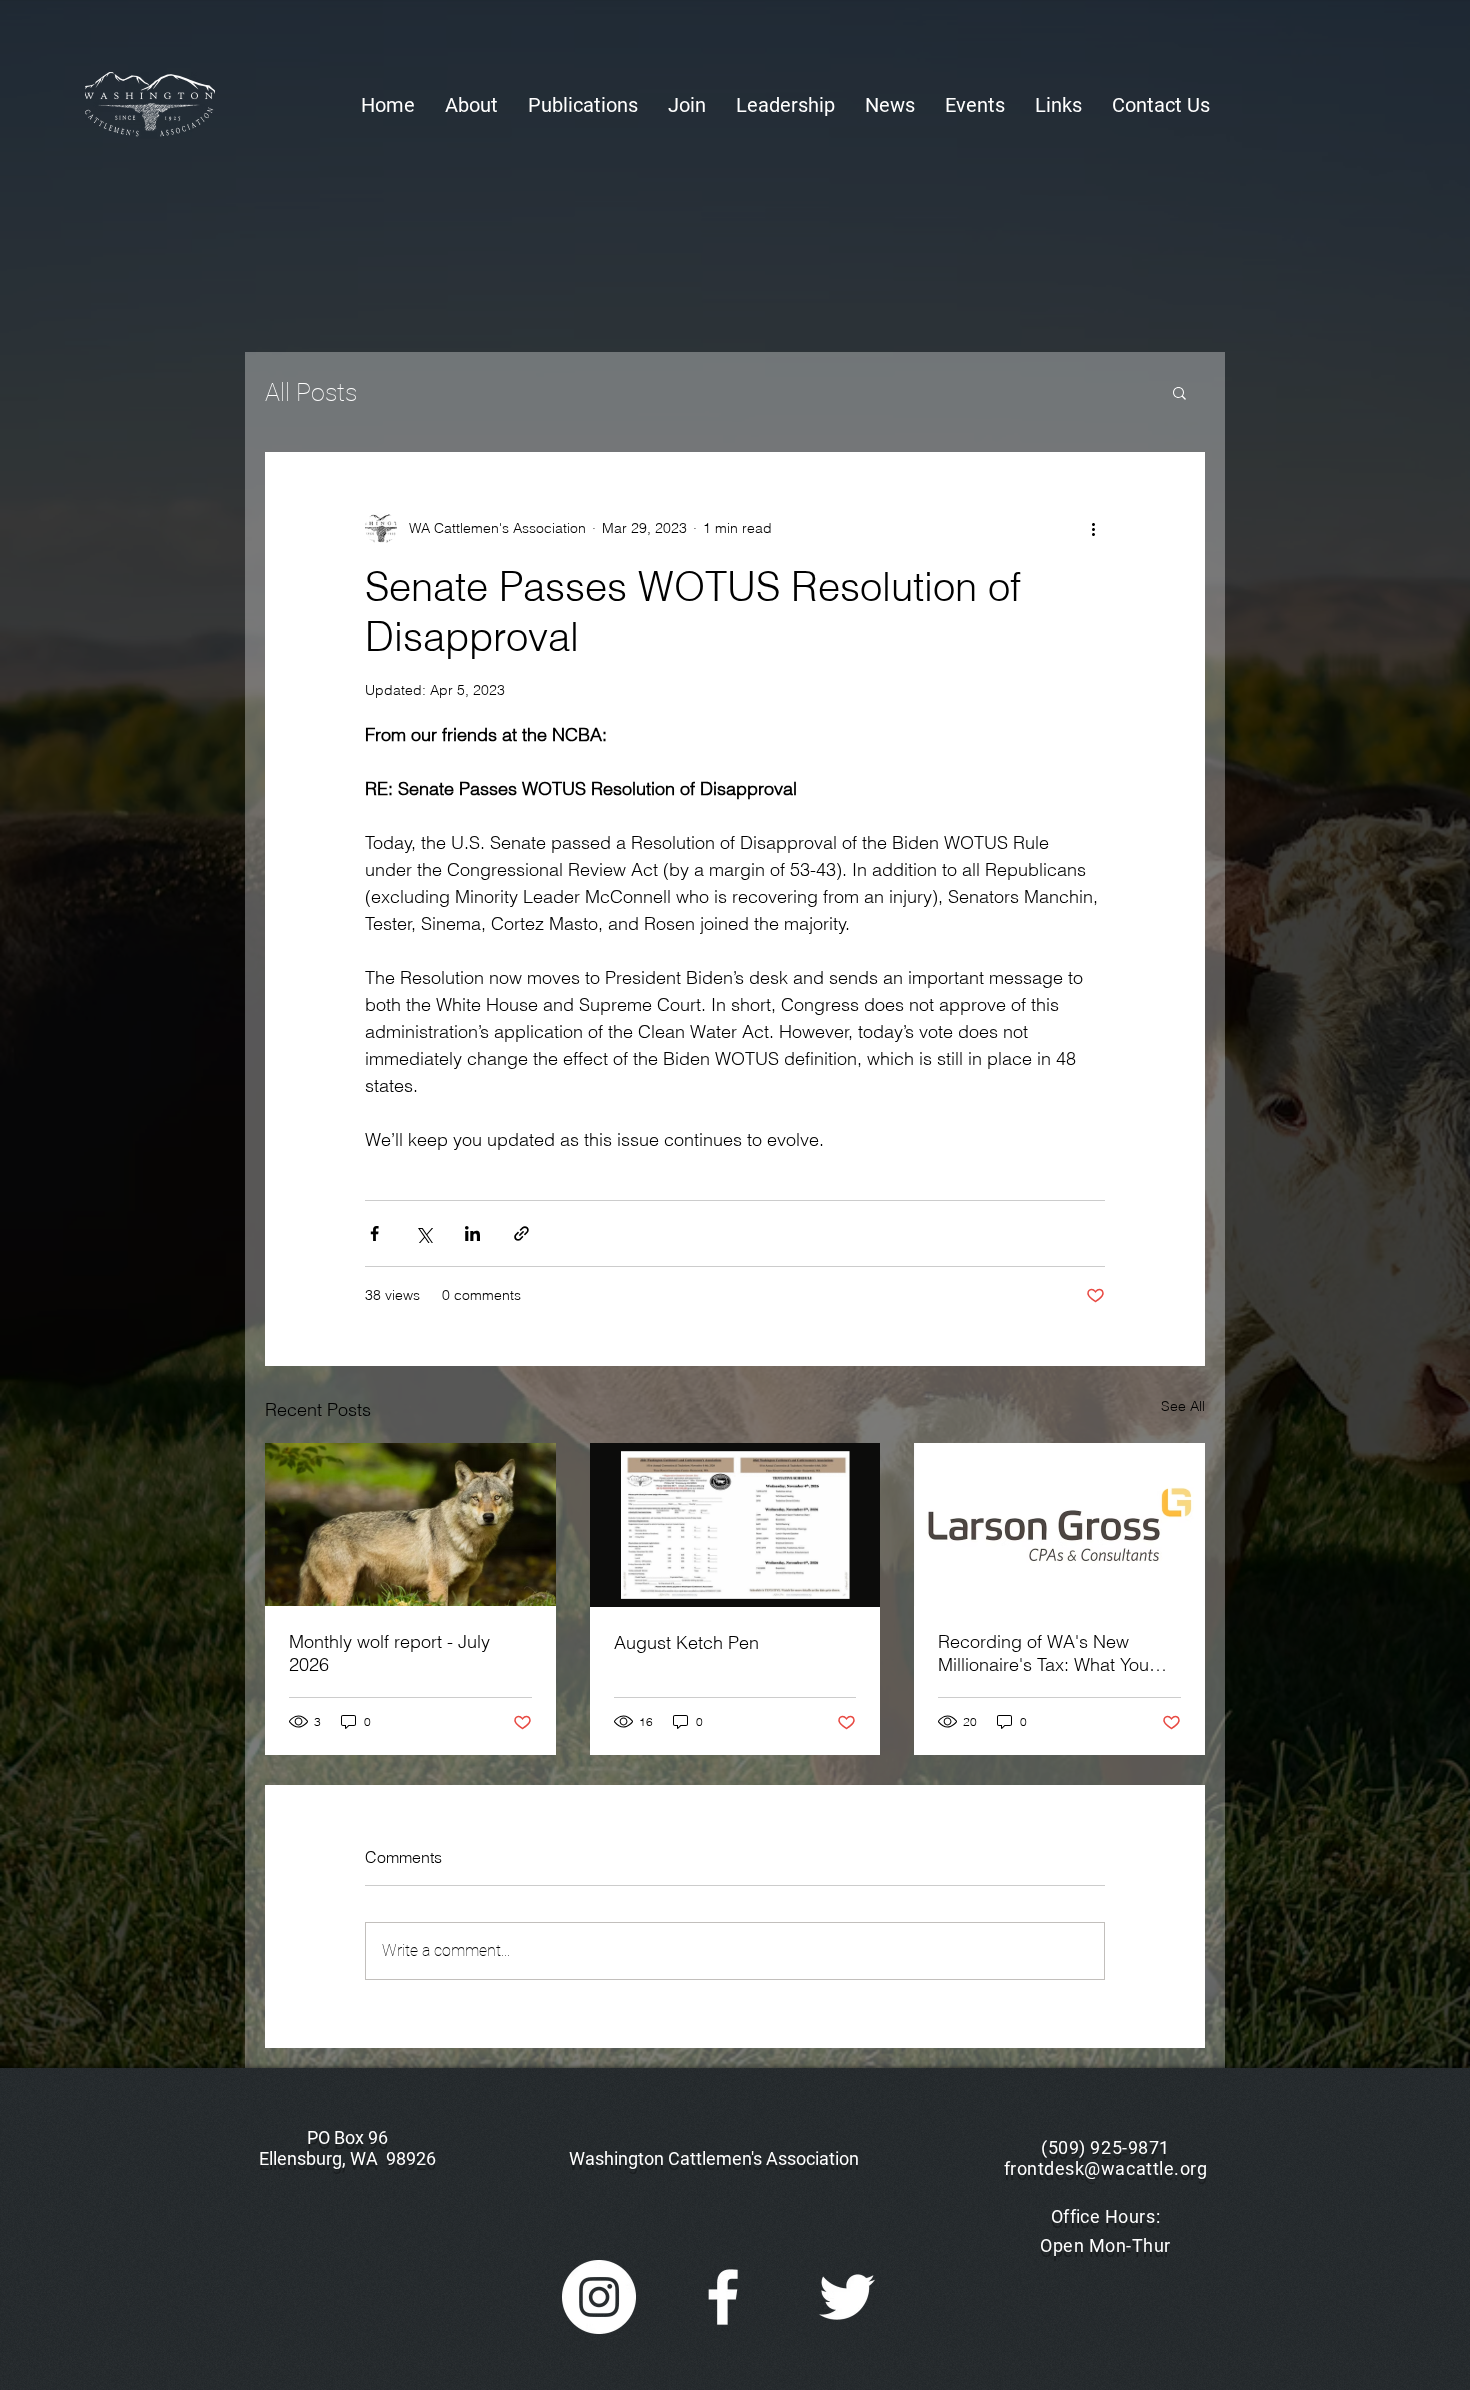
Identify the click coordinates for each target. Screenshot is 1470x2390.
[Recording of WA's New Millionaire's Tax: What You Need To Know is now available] (1059, 1524)
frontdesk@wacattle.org (1106, 2168)
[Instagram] (599, 2297)
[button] (471, 105)
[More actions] (1093, 528)
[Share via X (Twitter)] (423, 1233)
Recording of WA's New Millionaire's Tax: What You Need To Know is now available (1043, 1653)
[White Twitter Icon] (847, 2297)
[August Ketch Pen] (735, 1525)
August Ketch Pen (686, 1642)
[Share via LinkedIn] (472, 1233)
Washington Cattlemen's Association (714, 2158)
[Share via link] (521, 1233)
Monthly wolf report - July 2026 (389, 1653)
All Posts (311, 392)
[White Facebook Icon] (723, 2297)
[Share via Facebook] (374, 1233)
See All (1183, 1406)
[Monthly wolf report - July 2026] (410, 1524)
